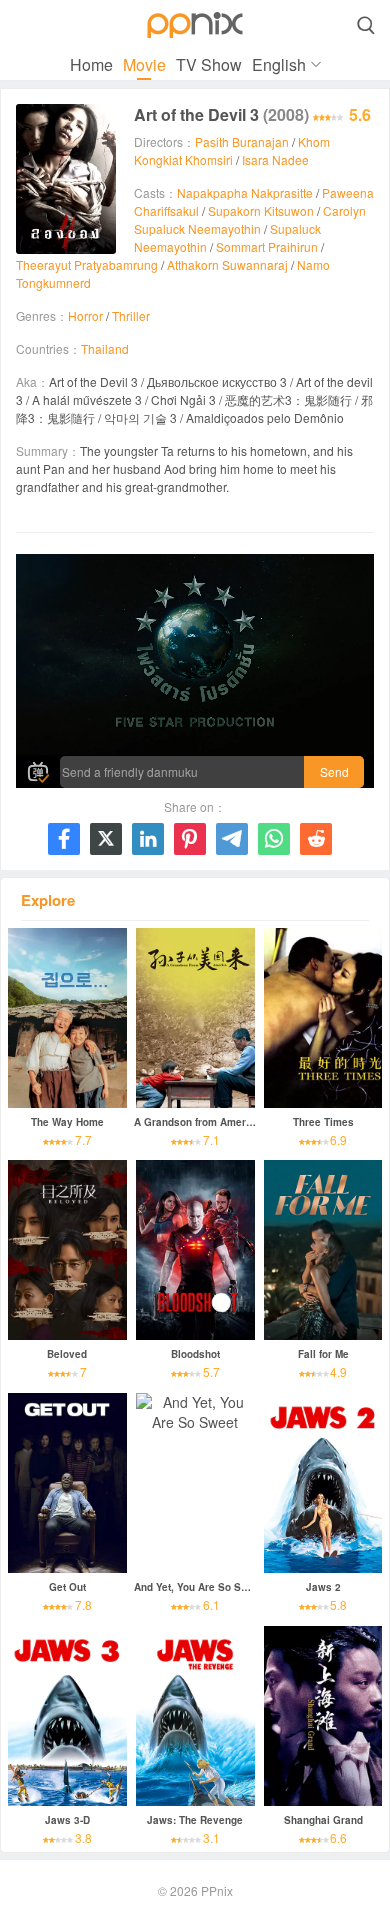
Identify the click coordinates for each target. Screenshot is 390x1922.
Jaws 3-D (67, 1820)
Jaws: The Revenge (195, 1820)
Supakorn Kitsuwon (261, 210)
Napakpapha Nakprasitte (245, 192)
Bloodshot (195, 1354)
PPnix (217, 1890)
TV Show (209, 64)
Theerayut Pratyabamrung (87, 264)
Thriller (131, 315)
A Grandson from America (197, 1122)
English (279, 64)
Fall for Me (323, 1354)
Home (91, 64)
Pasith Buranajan (242, 141)
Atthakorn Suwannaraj (227, 264)
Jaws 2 (323, 1587)
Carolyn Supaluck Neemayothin (250, 219)
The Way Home (67, 1122)
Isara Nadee (275, 159)
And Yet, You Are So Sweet (199, 1587)
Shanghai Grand (323, 1820)
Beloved (67, 1354)
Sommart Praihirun (267, 246)
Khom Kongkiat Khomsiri (232, 150)
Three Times (323, 1122)
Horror (85, 315)
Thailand (105, 348)
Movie (144, 64)
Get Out (67, 1587)
